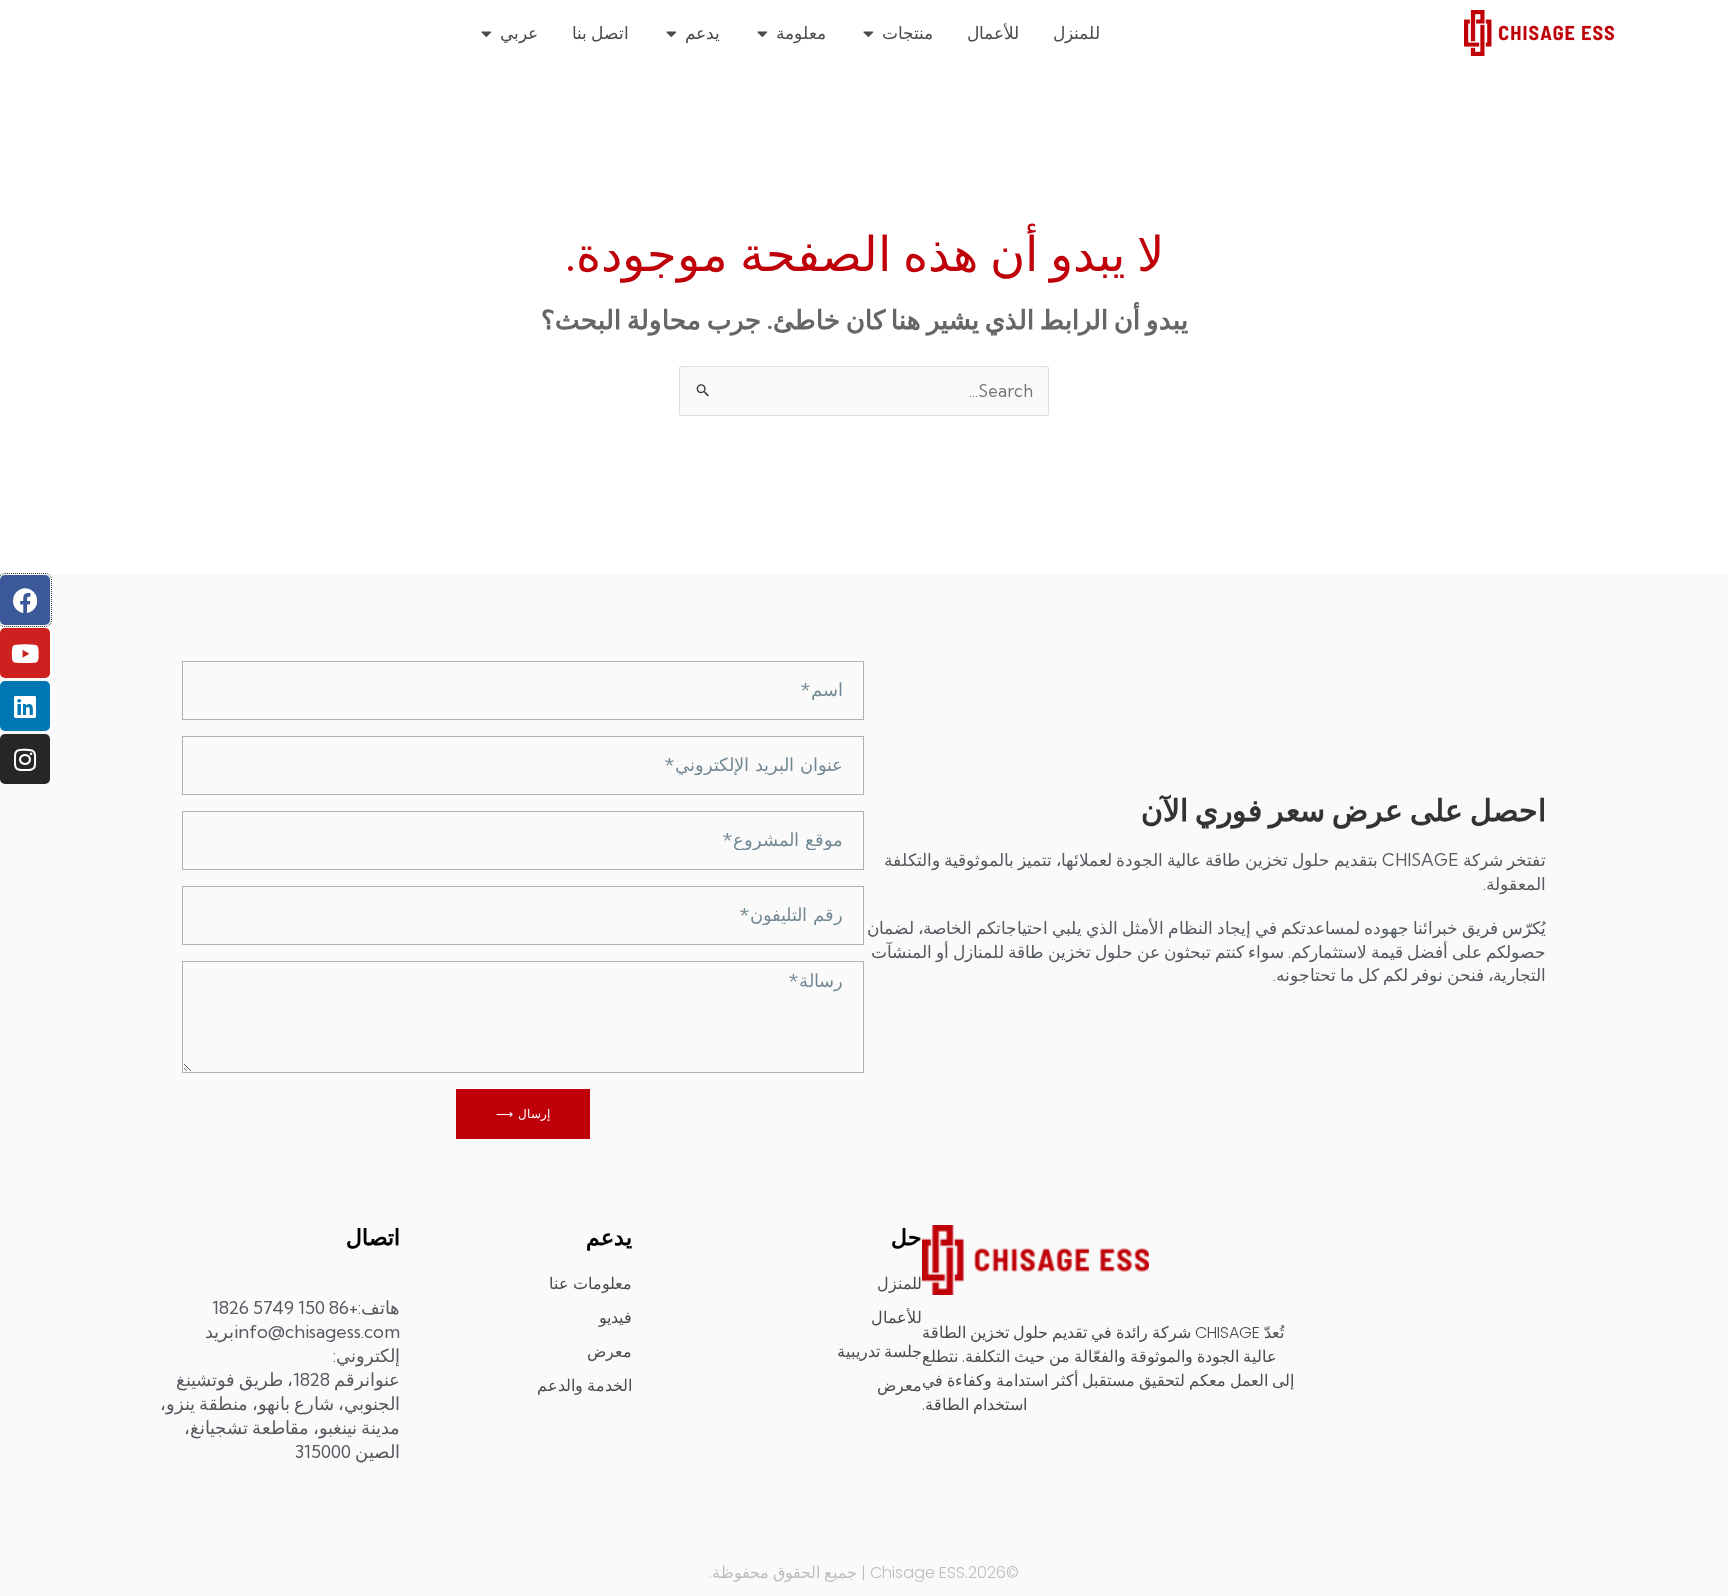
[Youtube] (25, 653)
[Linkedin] (25, 706)
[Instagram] (25, 759)
